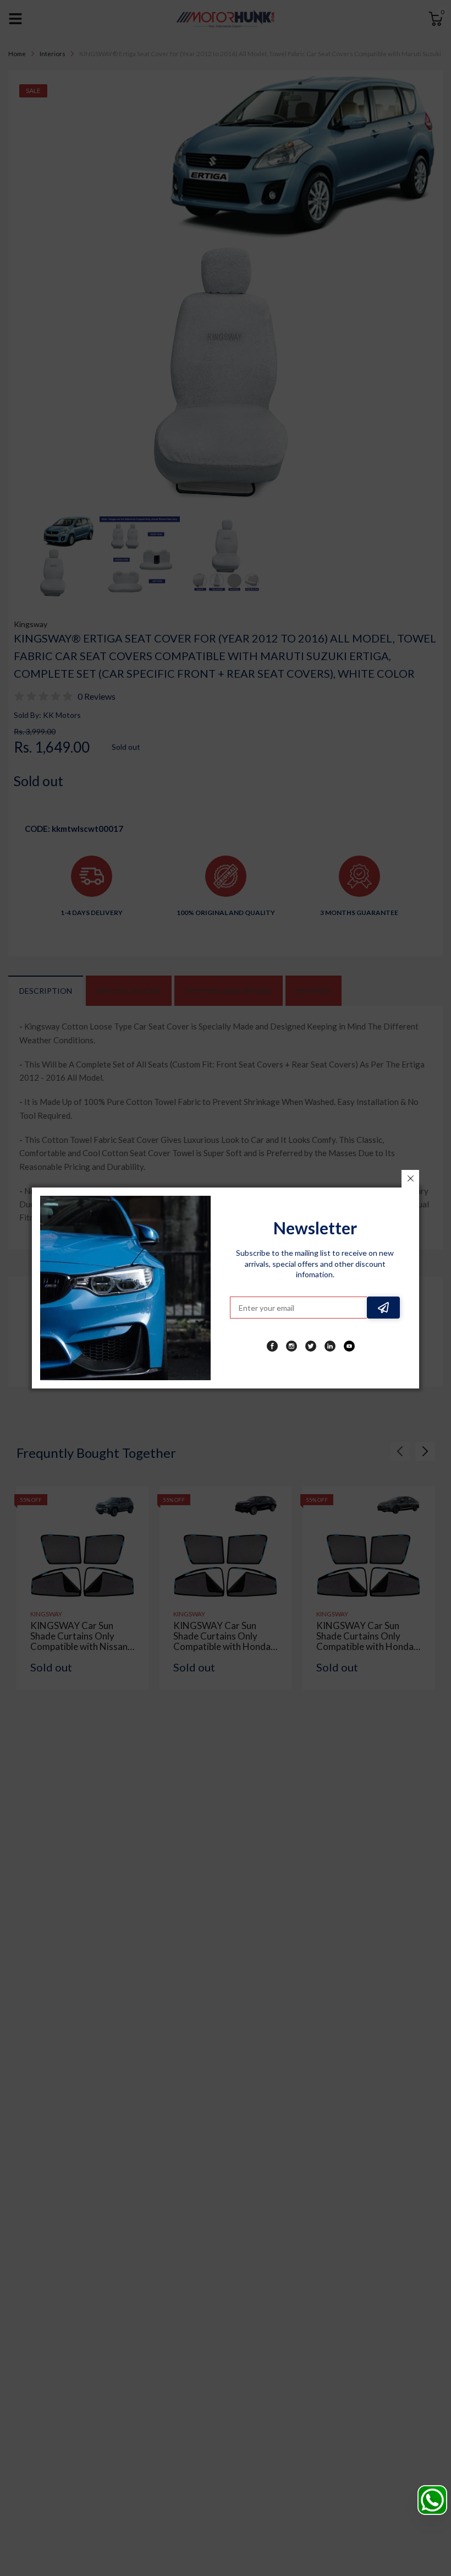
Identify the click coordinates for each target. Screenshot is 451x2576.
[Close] (410, 1179)
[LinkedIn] (330, 1346)
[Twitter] (311, 1346)
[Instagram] (291, 1346)
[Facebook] (272, 1346)
